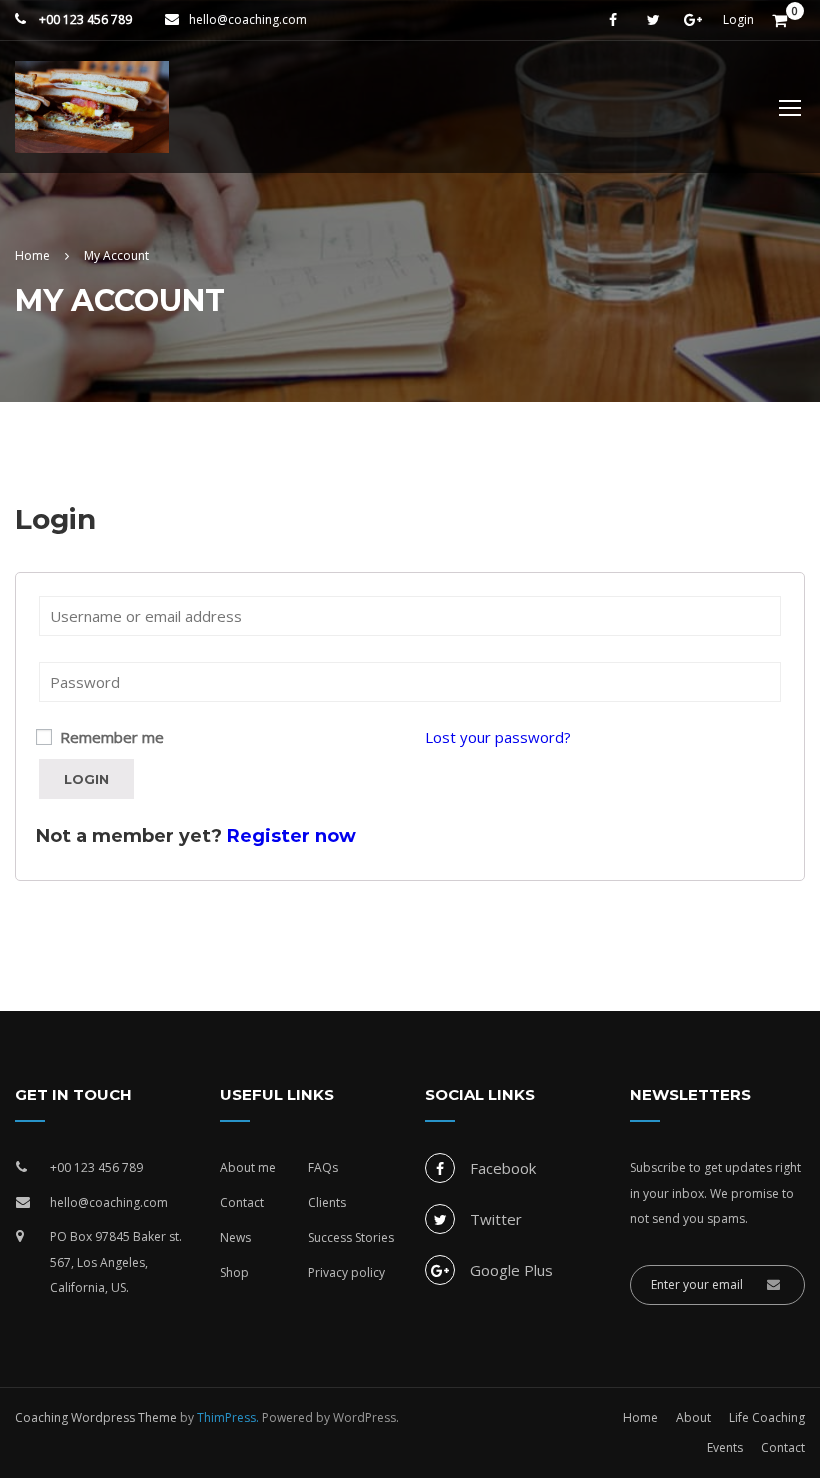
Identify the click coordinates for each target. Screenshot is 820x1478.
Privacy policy (346, 1272)
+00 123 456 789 (84, 19)
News (235, 1237)
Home (640, 1417)
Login (738, 20)
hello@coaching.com (248, 19)
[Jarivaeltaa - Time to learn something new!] (92, 117)
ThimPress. (228, 1417)
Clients (327, 1202)
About (693, 1417)
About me (248, 1167)
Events (725, 1447)
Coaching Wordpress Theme (96, 1417)
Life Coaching (767, 1417)
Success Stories (351, 1237)
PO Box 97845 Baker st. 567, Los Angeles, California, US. (116, 1262)
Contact (242, 1202)
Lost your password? (498, 737)
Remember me (110, 737)
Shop (234, 1272)
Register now (291, 836)
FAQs (323, 1167)
